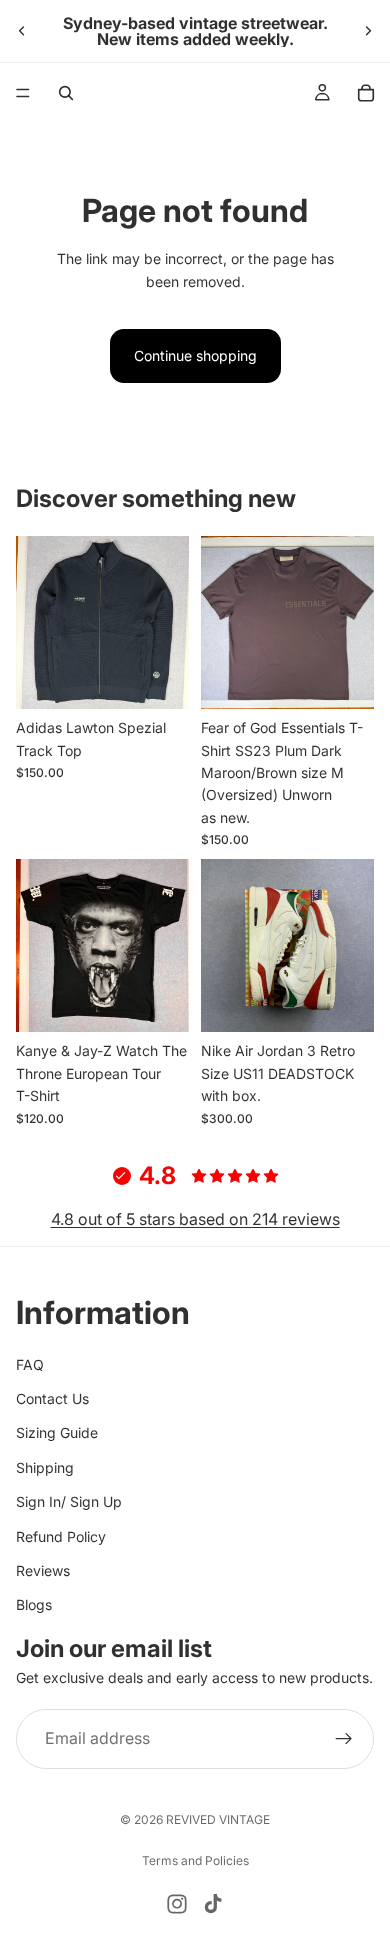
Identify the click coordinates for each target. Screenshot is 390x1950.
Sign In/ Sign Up (69, 1501)
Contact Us (52, 1398)
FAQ (30, 1364)
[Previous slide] (22, 31)
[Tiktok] (213, 1904)
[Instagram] (177, 1904)
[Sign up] (344, 1739)
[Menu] (23, 93)
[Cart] (366, 93)
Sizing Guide (57, 1432)
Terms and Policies (195, 1860)
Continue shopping (195, 355)
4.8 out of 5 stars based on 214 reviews (195, 1219)
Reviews (43, 1570)
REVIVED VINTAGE (218, 1819)
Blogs (34, 1604)
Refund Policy (61, 1536)
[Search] (66, 93)
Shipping (45, 1467)
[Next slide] (368, 31)
